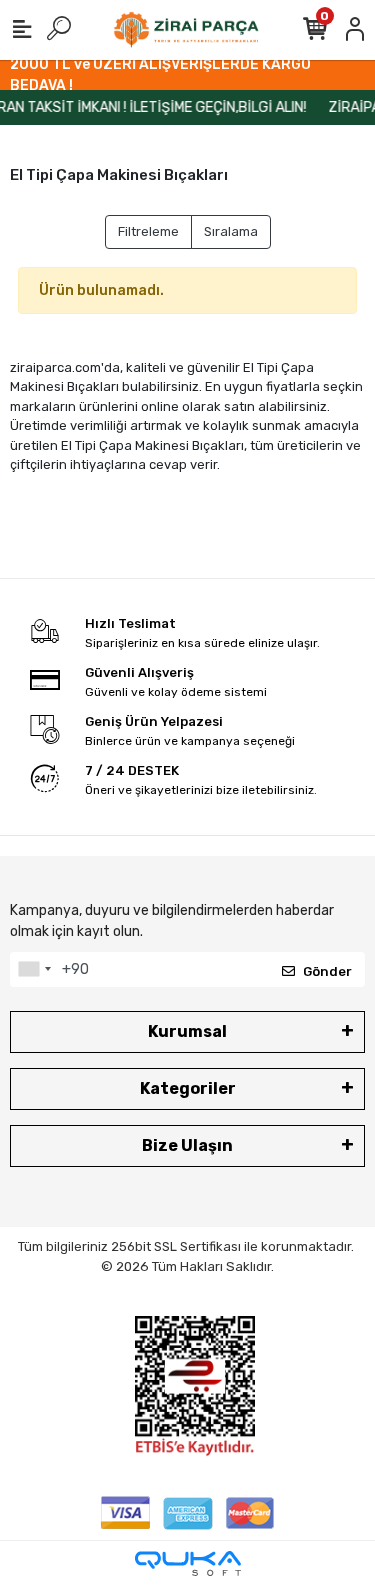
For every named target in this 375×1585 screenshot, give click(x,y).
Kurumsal (187, 1031)
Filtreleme (148, 231)
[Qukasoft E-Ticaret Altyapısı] (188, 1563)
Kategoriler (188, 1088)
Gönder (327, 971)
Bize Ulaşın (187, 1145)
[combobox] (34, 970)
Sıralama (231, 231)
